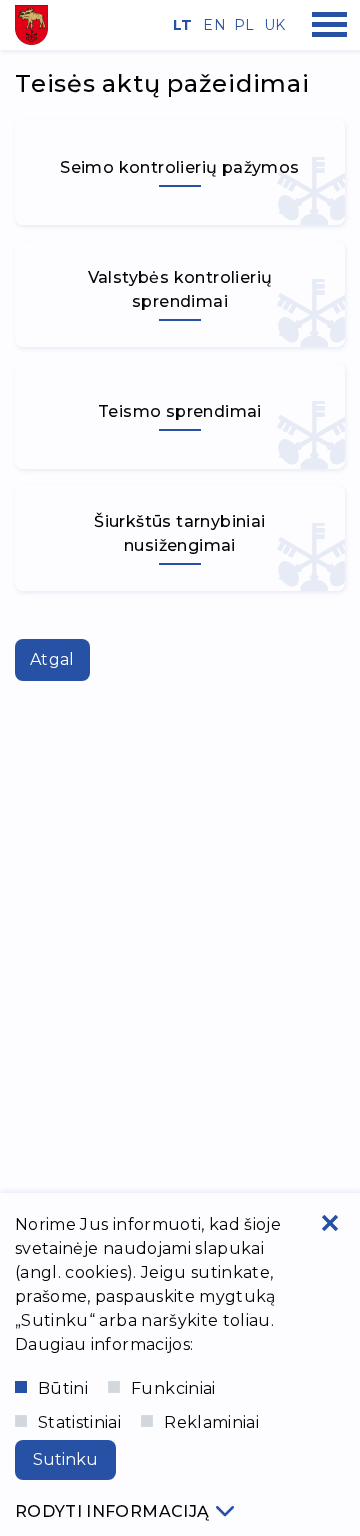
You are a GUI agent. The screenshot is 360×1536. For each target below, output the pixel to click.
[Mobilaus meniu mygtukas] (330, 25)
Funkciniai (173, 1388)
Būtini (63, 1388)
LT (181, 25)
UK (272, 25)
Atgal (52, 659)
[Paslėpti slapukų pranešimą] (330, 1223)
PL (242, 25)
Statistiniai (79, 1422)
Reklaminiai (211, 1422)
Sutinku (65, 1459)
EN (211, 25)
